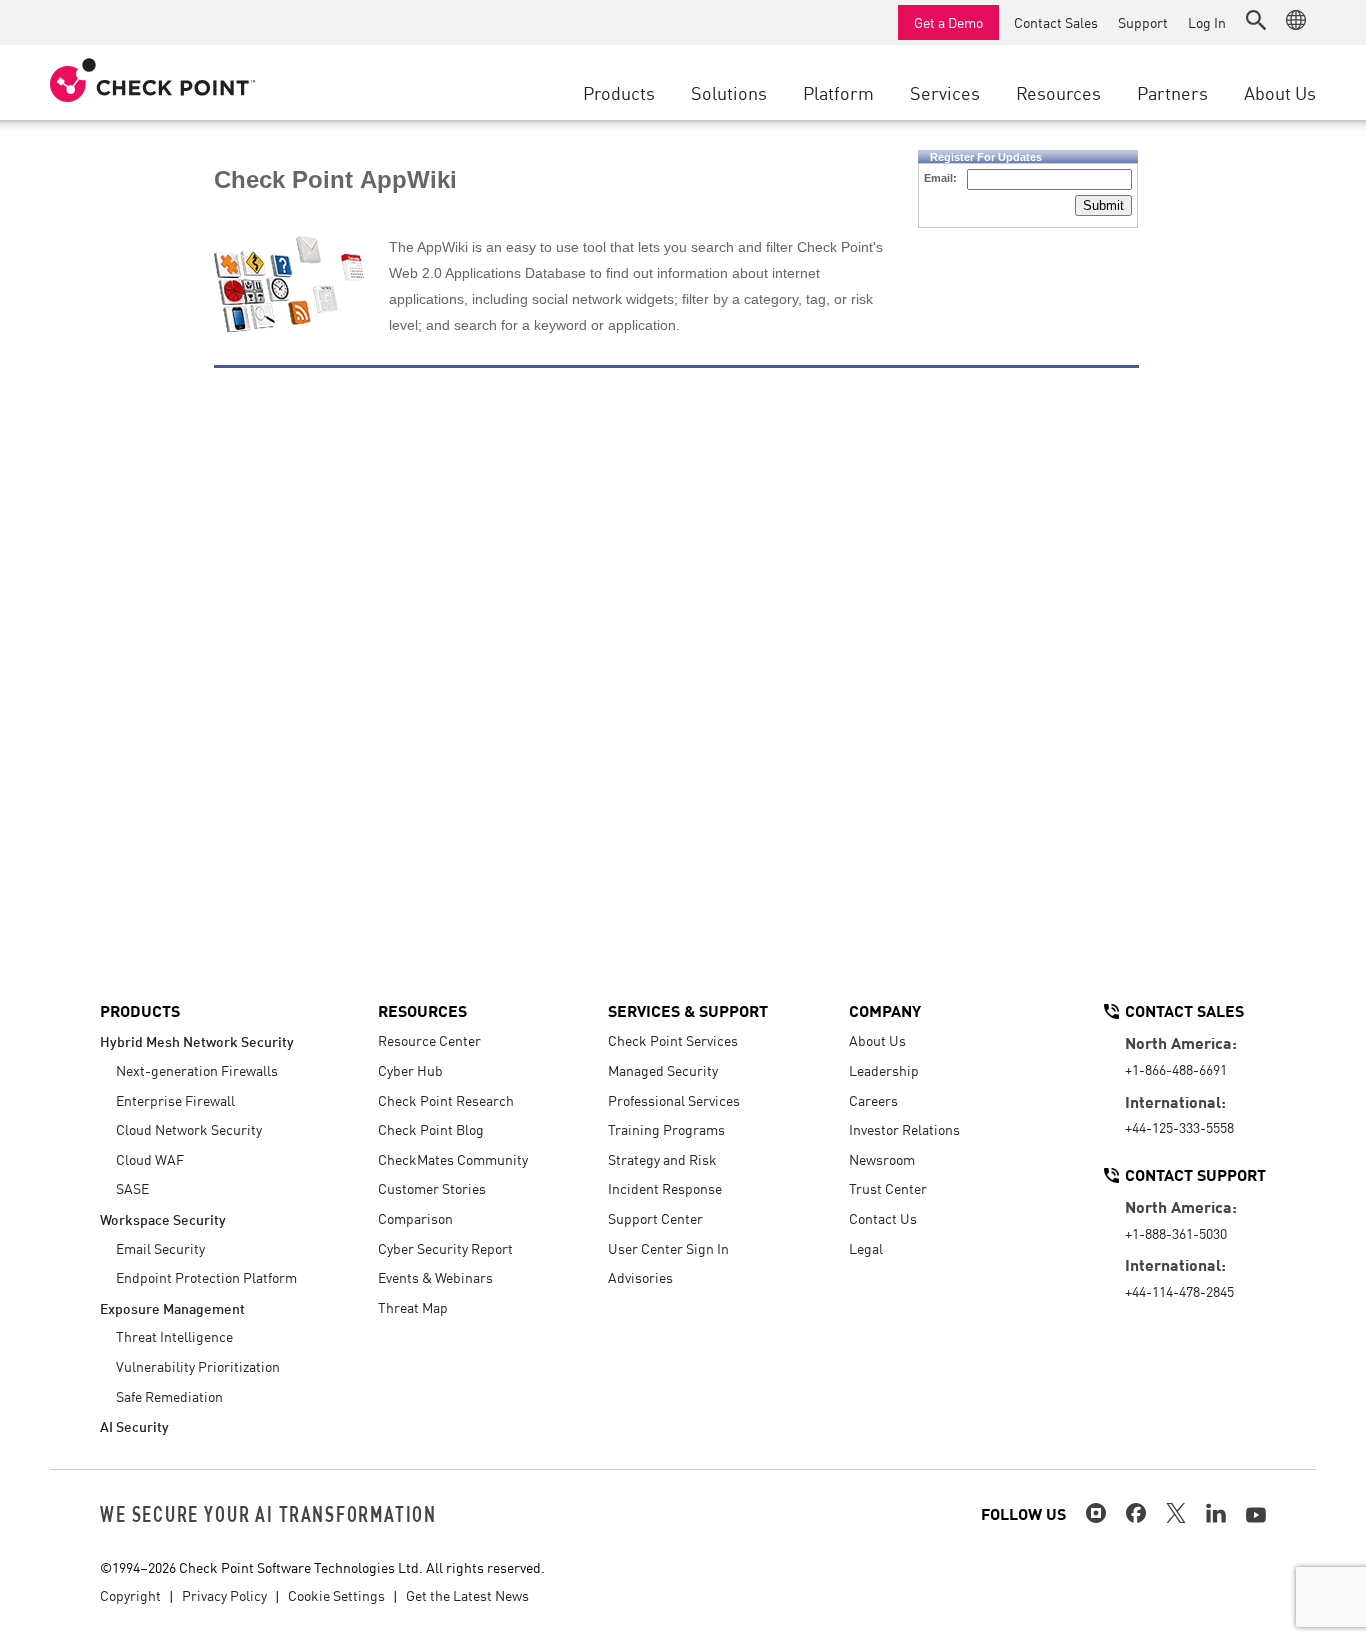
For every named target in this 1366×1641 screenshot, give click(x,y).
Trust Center (888, 1188)
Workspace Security (163, 1218)
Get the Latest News (467, 1595)
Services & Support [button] (688, 1010)
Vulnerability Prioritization (198, 1366)
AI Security (134, 1425)
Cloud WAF (150, 1159)
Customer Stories (432, 1188)
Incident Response (665, 1188)
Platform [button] (838, 92)
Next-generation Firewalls (197, 1070)
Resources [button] (1058, 92)
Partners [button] (1172, 92)
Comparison (415, 1218)
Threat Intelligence (174, 1336)
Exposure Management (172, 1307)
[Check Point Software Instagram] (1096, 1513)
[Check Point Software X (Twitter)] (1176, 1513)
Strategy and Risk (662, 1159)
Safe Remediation (169, 1396)
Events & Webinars (435, 1277)
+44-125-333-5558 (1179, 1127)
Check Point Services (673, 1040)
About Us (877, 1040)
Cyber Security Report (445, 1248)
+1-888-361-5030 (1176, 1233)
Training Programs (666, 1129)
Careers (873, 1100)
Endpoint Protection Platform (206, 1277)
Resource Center (429, 1040)
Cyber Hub (410, 1070)
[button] (1256, 20)
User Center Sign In (668, 1248)
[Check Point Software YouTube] (1256, 1515)
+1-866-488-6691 (1176, 1069)
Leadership (884, 1070)
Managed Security (663, 1070)
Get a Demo (948, 22)
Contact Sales (1056, 22)
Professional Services (674, 1100)
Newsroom (882, 1159)
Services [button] (945, 92)
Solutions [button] (729, 92)
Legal (866, 1248)
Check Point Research (446, 1100)
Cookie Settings (336, 1595)
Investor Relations (904, 1129)
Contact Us (883, 1218)
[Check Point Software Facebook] (1136, 1513)
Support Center (655, 1218)
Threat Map (413, 1307)
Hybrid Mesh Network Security (197, 1040)
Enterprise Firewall (175, 1100)
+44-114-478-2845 (1179, 1291)
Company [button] (885, 1010)
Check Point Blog (431, 1129)
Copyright (130, 1595)
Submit (1103, 205)
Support (1143, 22)
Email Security (160, 1248)
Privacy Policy (224, 1595)
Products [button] (619, 92)
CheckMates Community (453, 1159)
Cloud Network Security (189, 1129)
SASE (132, 1188)
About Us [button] (1280, 92)
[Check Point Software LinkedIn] (1216, 1513)
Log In (1207, 22)
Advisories (640, 1277)
